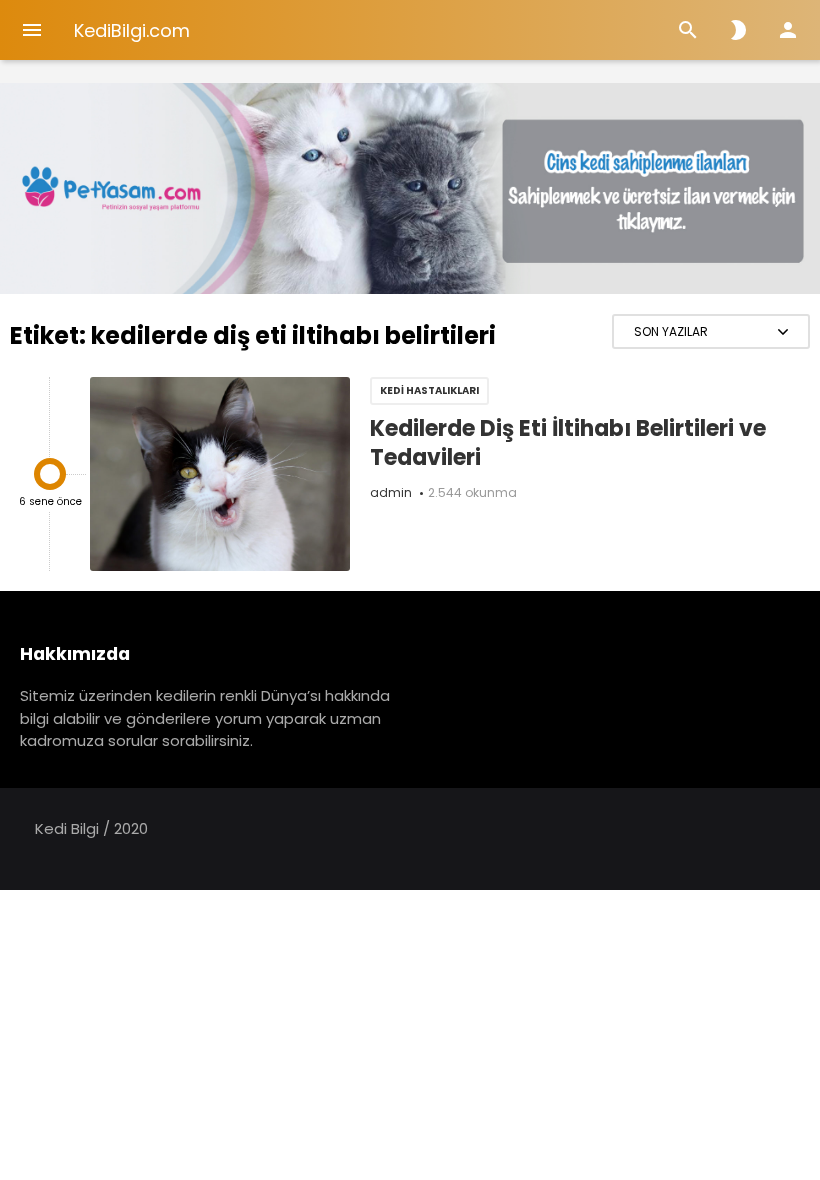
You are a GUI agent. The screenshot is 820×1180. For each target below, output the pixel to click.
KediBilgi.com (132, 30)
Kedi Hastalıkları (429, 390)
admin (391, 492)
